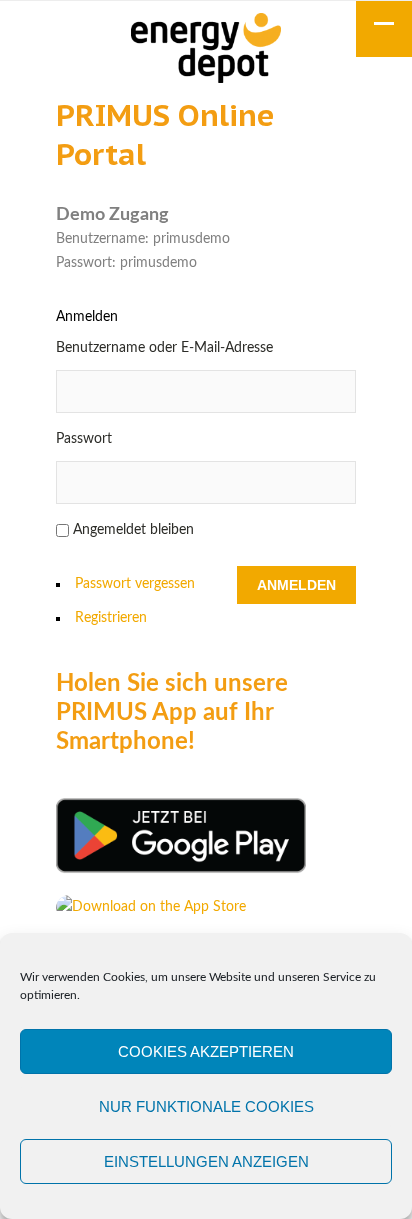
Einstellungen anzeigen (206, 1161)
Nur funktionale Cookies (206, 1106)
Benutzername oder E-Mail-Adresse (164, 348)
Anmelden (296, 585)
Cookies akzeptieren (206, 1051)
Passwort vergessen (135, 584)
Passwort (84, 439)
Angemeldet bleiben (133, 530)
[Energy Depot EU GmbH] (206, 50)
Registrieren (111, 618)
